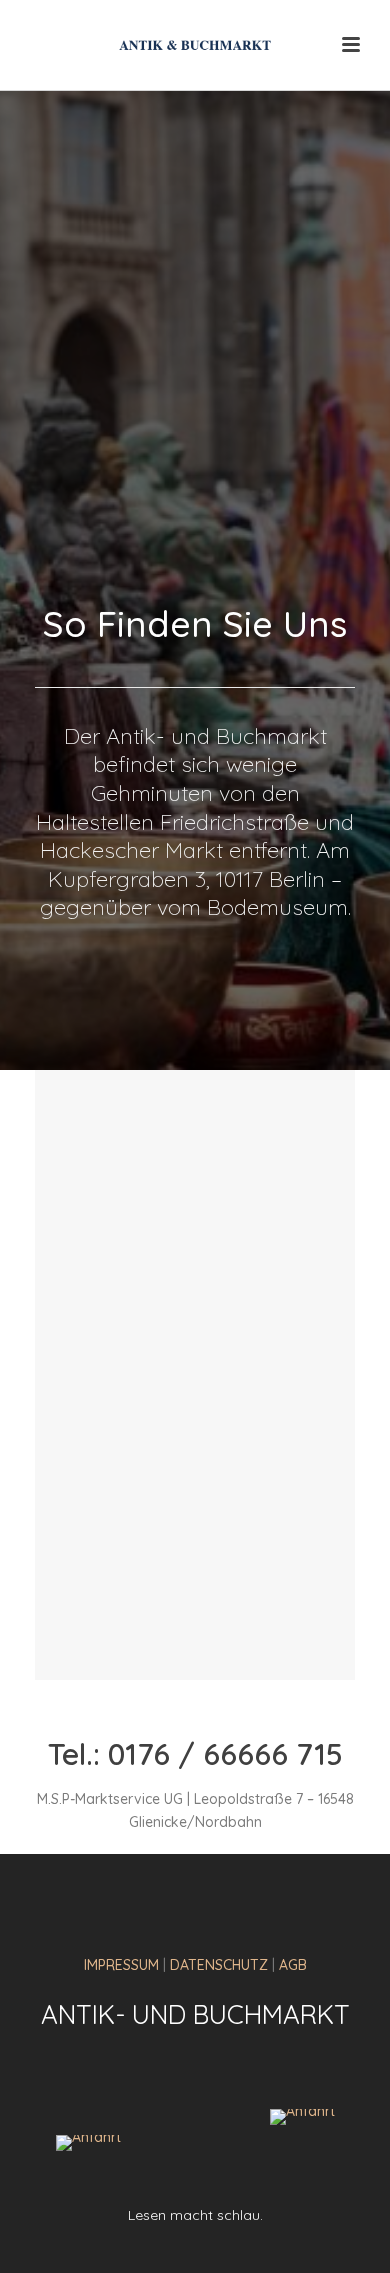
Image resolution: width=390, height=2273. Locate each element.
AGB (293, 1965)
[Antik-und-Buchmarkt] (195, 45)
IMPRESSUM (121, 1965)
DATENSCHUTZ (219, 1965)
